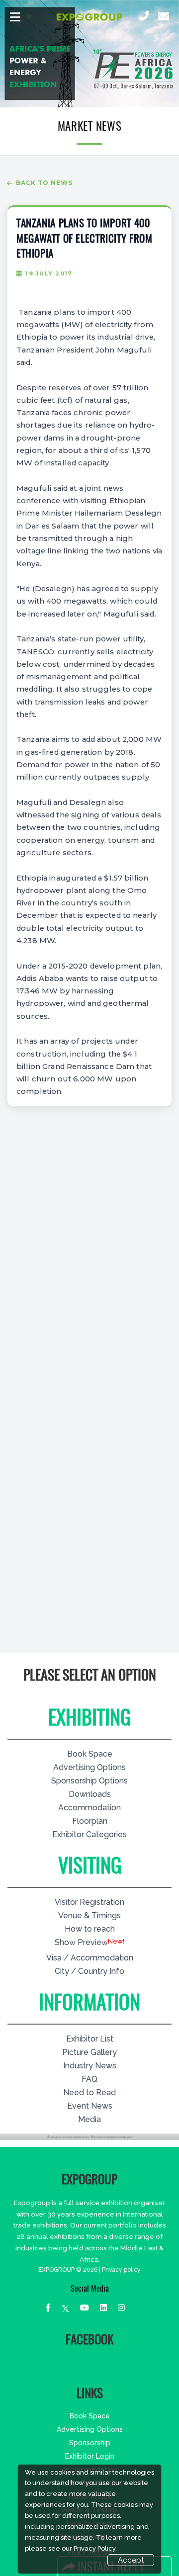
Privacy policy (121, 2270)
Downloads (90, 1794)
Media (89, 2119)
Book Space (90, 1754)
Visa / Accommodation (90, 1958)
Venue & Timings (89, 1915)
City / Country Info (89, 1971)
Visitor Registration (89, 1902)
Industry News (90, 2066)
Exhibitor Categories (89, 1834)
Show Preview (81, 1942)
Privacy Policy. (95, 2548)
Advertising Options (89, 1767)
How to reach (90, 1929)
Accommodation (89, 1808)
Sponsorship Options (89, 1781)
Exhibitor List (90, 2039)
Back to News (44, 183)
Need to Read (89, 2092)
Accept (131, 2560)
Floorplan (90, 1821)
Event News (90, 2106)
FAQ (89, 2079)
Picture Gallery (89, 2052)
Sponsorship (90, 2443)
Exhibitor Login (90, 2456)
